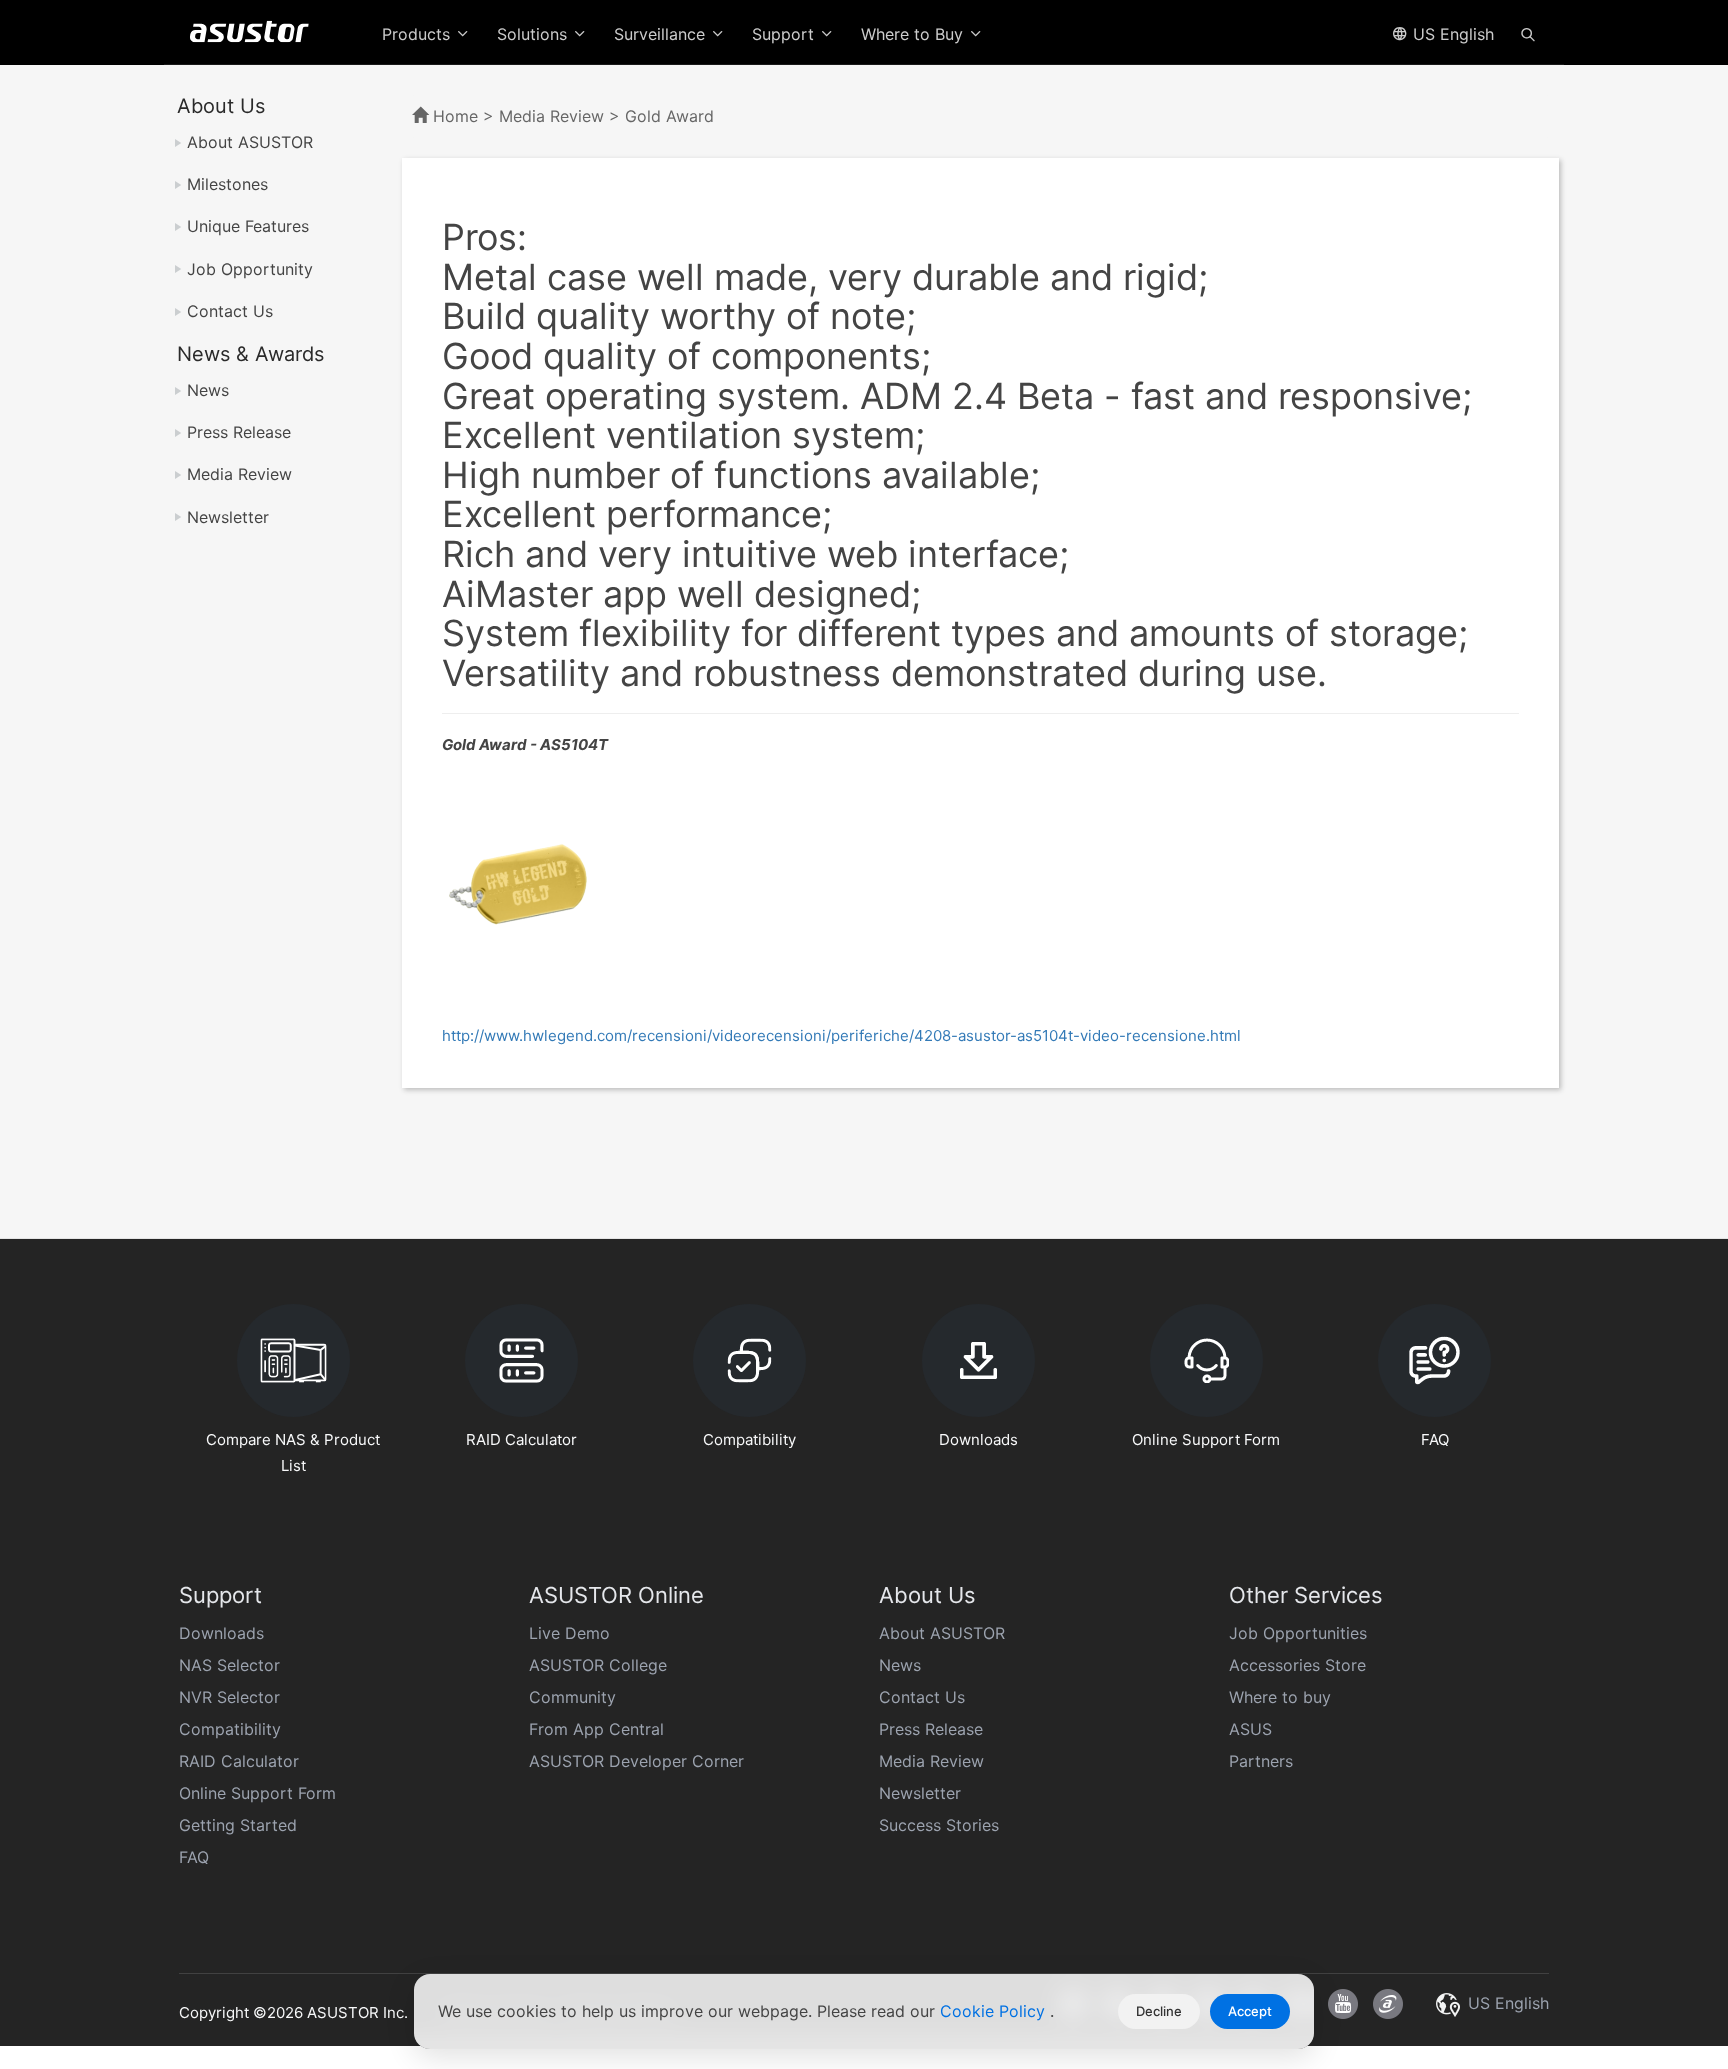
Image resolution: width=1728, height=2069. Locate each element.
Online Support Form (257, 1793)
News (208, 390)
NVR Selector (229, 1697)
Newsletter (228, 517)
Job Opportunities (1298, 1633)
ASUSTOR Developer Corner (636, 1761)
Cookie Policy (995, 2011)
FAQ (194, 1857)
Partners (1261, 1761)
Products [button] (418, 34)
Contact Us (230, 311)
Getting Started (238, 1825)
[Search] (1528, 33)
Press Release (239, 432)
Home (455, 116)
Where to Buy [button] (914, 34)
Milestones (227, 184)
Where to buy (1280, 1697)
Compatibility (230, 1729)
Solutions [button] (534, 34)
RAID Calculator (239, 1761)
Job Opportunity (250, 269)
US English (1451, 34)
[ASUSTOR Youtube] (1343, 2004)
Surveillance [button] (662, 34)
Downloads (221, 1633)
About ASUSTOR (250, 142)
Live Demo (569, 1633)
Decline (1159, 2011)
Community (572, 1697)
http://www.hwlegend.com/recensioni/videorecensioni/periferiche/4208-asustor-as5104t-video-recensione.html (841, 1035)
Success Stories (939, 1825)
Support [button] (785, 34)
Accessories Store (1297, 1665)
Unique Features (248, 226)
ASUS (1250, 1729)
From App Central (596, 1729)
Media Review (239, 474)
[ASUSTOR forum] (1388, 2004)
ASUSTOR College (598, 1665)
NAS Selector (229, 1665)
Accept (1250, 2011)
